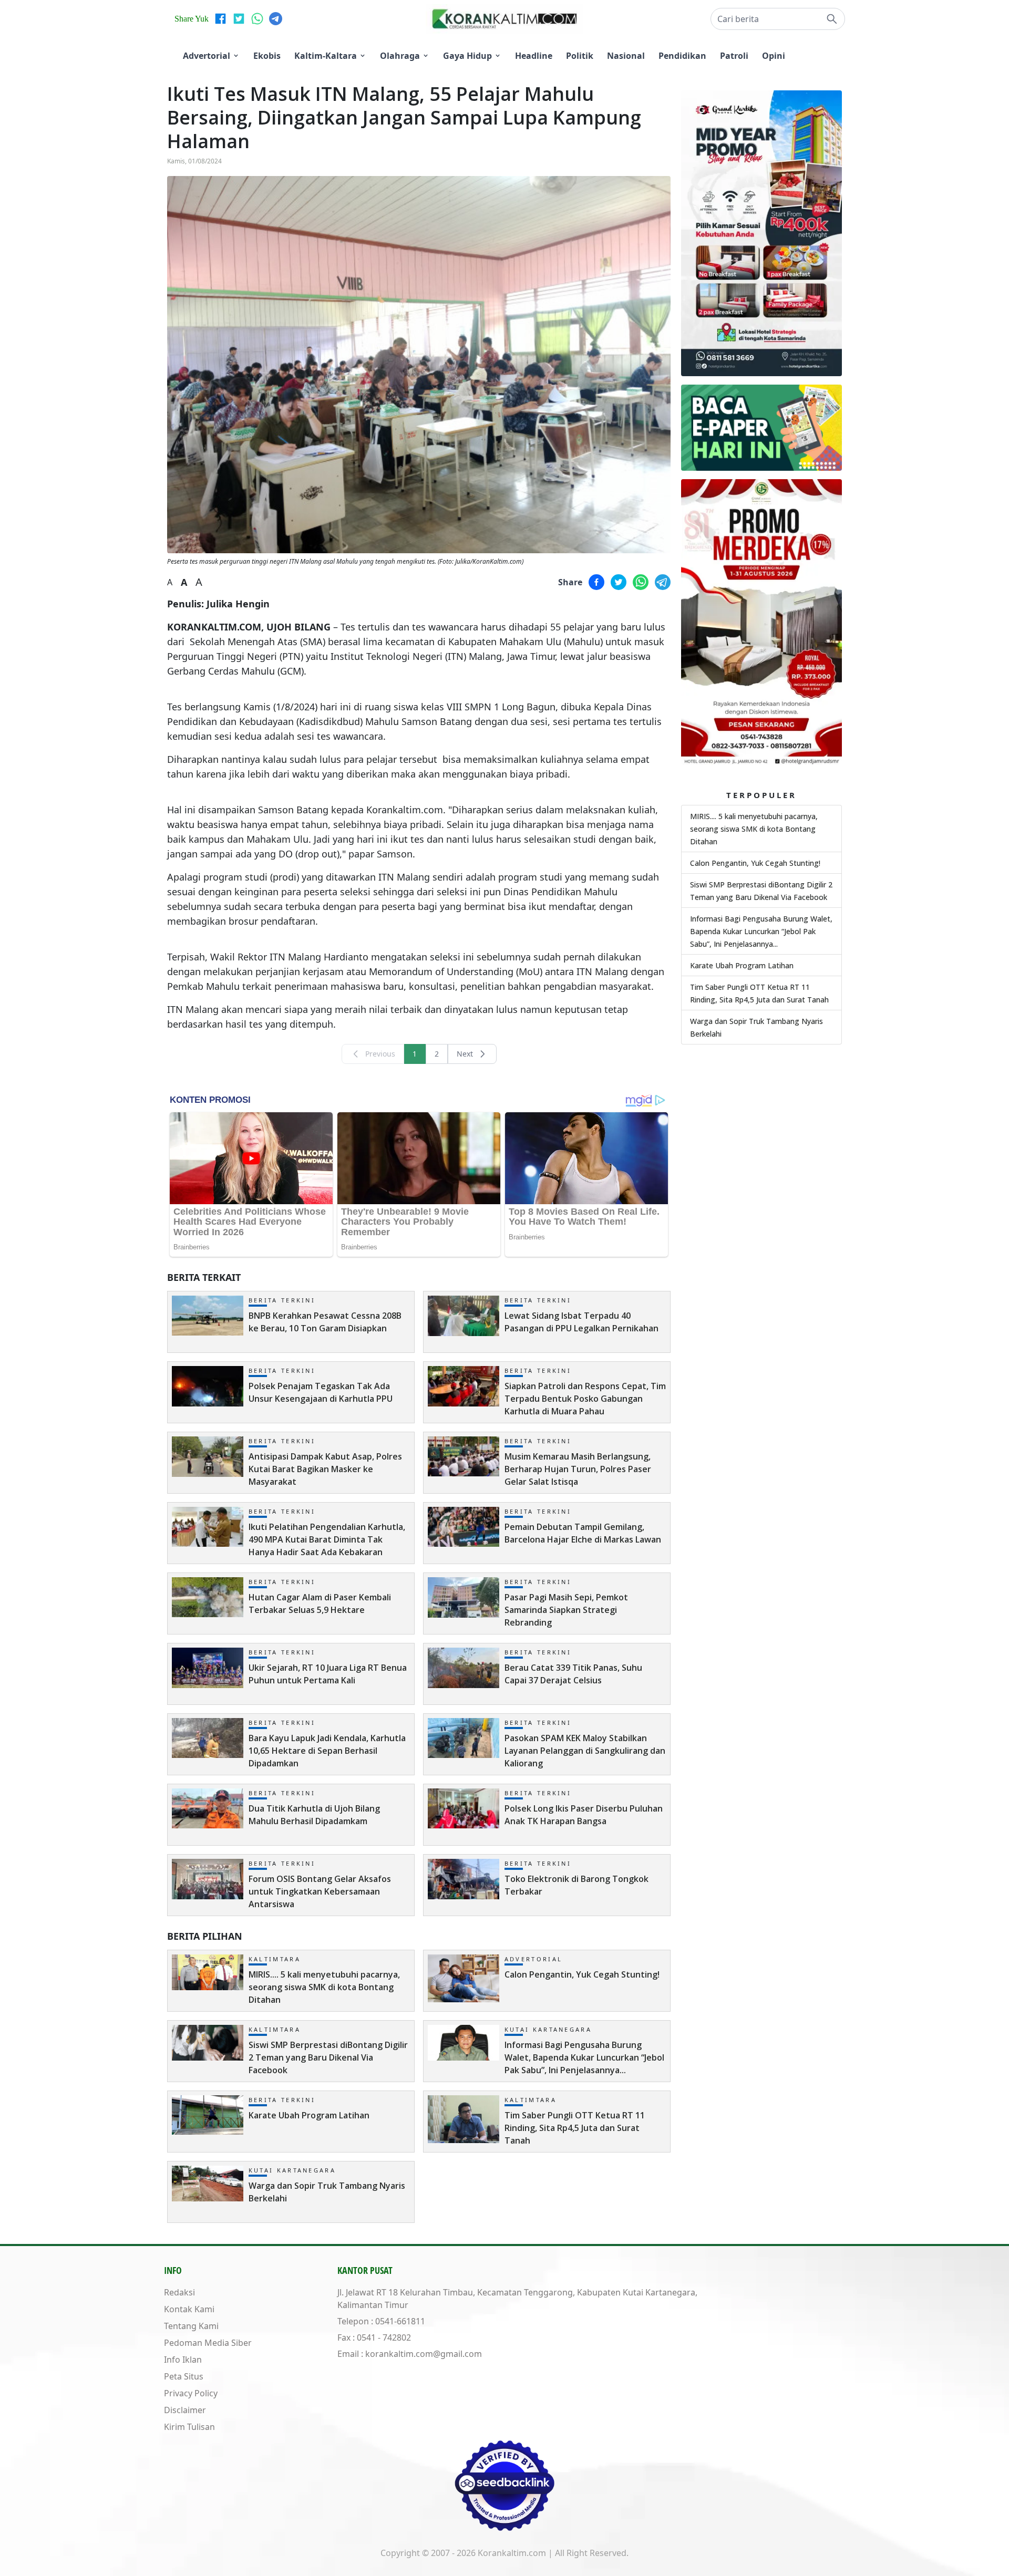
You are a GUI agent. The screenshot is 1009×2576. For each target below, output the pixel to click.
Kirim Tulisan (189, 2427)
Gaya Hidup (467, 56)
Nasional (626, 56)
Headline (534, 56)
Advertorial (207, 56)
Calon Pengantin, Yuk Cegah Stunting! (755, 863)
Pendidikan (682, 56)
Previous (380, 1054)
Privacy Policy (191, 2393)
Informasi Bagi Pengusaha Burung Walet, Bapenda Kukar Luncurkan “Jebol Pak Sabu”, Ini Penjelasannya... (761, 931)
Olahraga (400, 56)
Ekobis (267, 56)
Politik (580, 56)
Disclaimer (185, 2410)
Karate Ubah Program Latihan (742, 965)
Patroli (734, 56)
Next (465, 1054)
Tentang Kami (191, 2326)
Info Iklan (183, 2360)
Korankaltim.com (512, 2553)
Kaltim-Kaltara (326, 56)
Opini (774, 56)
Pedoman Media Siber (208, 2343)
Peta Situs (184, 2376)
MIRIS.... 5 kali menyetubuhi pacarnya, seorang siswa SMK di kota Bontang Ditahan (754, 829)
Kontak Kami (189, 2309)
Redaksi (179, 2292)
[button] (778, 19)
